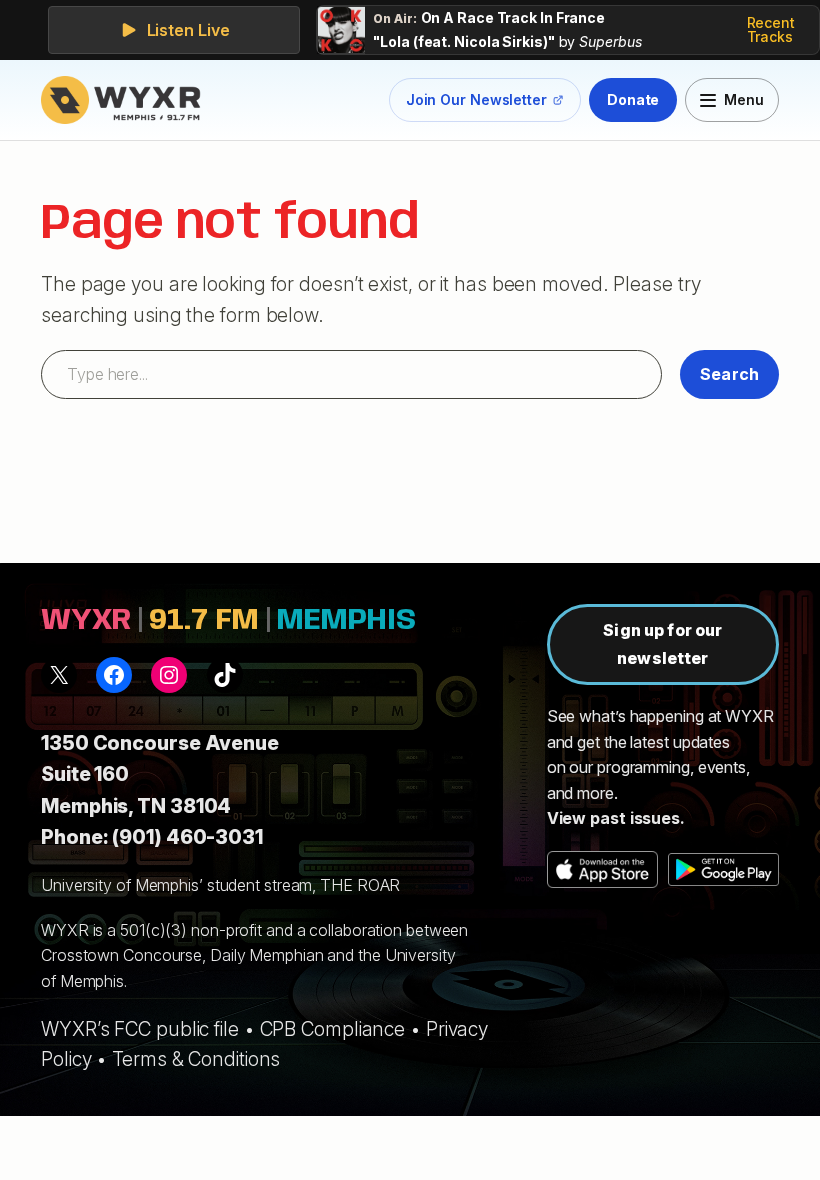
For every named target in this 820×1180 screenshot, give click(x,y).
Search (729, 374)
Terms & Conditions (196, 1059)
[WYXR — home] (125, 100)
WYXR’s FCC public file (140, 1029)
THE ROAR (360, 885)
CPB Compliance (333, 1029)
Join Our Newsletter (476, 103)
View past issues (613, 818)
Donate (633, 99)
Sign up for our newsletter (662, 643)
